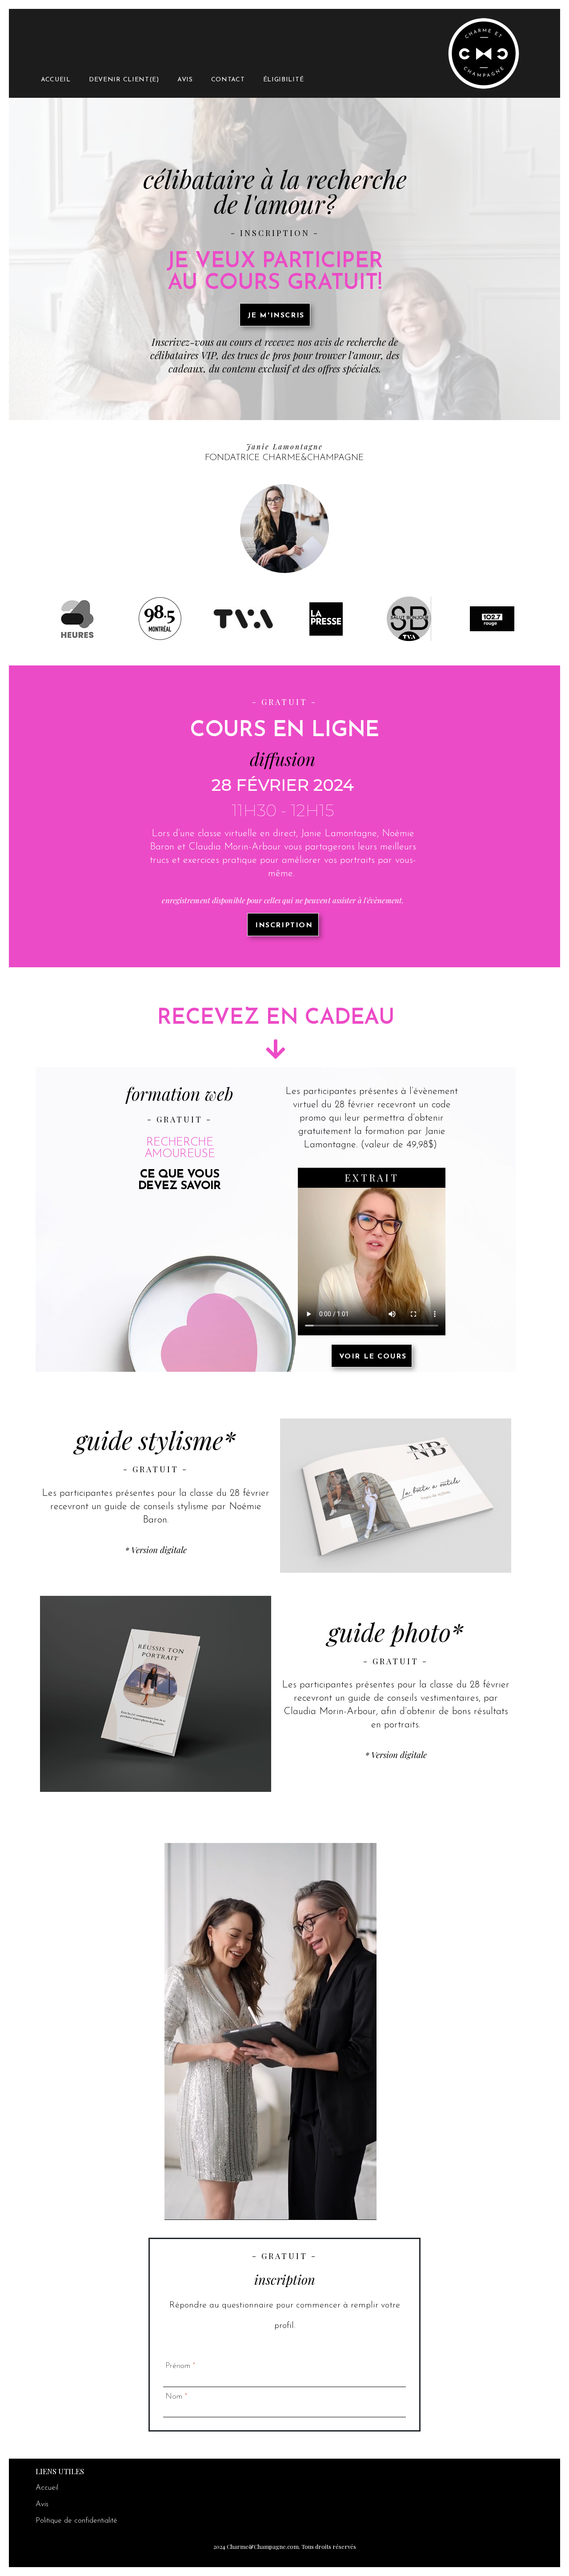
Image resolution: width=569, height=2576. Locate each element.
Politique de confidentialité (76, 2521)
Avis (42, 2504)
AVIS (185, 80)
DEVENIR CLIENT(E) (124, 80)
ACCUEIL (56, 80)
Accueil (47, 2488)
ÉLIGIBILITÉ (284, 80)
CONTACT (228, 80)
